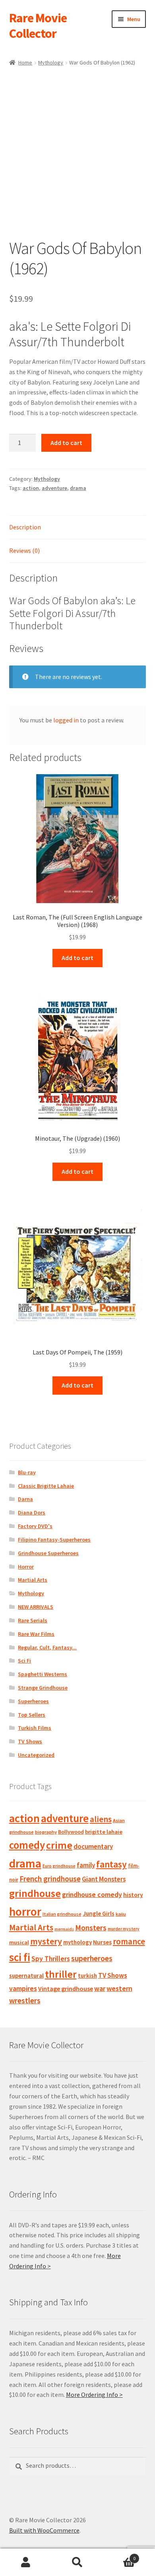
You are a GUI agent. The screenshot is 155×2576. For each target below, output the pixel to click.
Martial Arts (33, 1580)
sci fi (20, 1957)
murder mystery (124, 1929)
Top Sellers (32, 1715)
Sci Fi (24, 1661)
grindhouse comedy (92, 1894)
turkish (87, 1976)
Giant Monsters (104, 1879)
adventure (54, 488)
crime (59, 1845)
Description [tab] (25, 527)
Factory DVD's (35, 1526)
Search (77, 2562)
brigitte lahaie (104, 1832)
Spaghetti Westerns (43, 1674)
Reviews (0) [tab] (24, 550)
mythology (77, 1942)
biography (46, 1832)
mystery (46, 1941)
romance (129, 1941)
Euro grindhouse (59, 1866)
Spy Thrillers (51, 1958)
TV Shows (30, 1741)
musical (19, 1942)
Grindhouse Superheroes (48, 1553)
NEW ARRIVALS (36, 1607)
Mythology (51, 62)
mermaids (64, 1929)
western (119, 1988)
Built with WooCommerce (44, 2530)
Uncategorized (36, 1755)
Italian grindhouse (62, 1914)
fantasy (111, 1864)
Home (25, 62)
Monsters (91, 1928)
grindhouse (35, 1893)
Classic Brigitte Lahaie (46, 1486)
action (31, 488)
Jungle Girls (99, 1913)
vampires (23, 1989)
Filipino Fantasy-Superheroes (54, 1540)
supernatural (26, 1976)
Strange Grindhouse (43, 1688)
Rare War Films (36, 1634)
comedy (27, 1845)
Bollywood (71, 1832)
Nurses (102, 1942)
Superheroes (33, 1701)
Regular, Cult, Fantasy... (47, 1647)
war (100, 1989)
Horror (26, 1567)
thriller (61, 1974)
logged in (66, 720)
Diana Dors (32, 1512)
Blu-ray (27, 1472)
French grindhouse (50, 1879)
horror (25, 1912)
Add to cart (66, 443)
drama (78, 488)
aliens (101, 1819)
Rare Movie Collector (38, 26)
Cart (119, 2556)
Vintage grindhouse (66, 1989)
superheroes (92, 1958)
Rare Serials (33, 1620)
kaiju (121, 1914)
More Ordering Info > (94, 2395)
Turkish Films (35, 1728)
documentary (93, 1846)
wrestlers (25, 2000)
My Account (26, 2562)
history (133, 1895)
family (86, 1865)
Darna (25, 1499)
